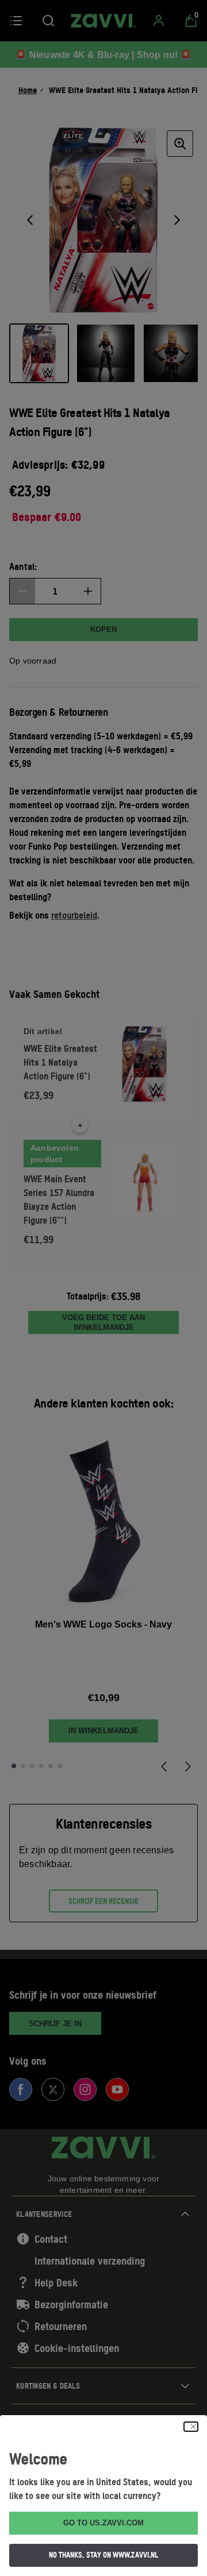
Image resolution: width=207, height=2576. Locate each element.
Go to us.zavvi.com (103, 2523)
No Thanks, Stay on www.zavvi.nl (103, 2555)
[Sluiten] (191, 2427)
